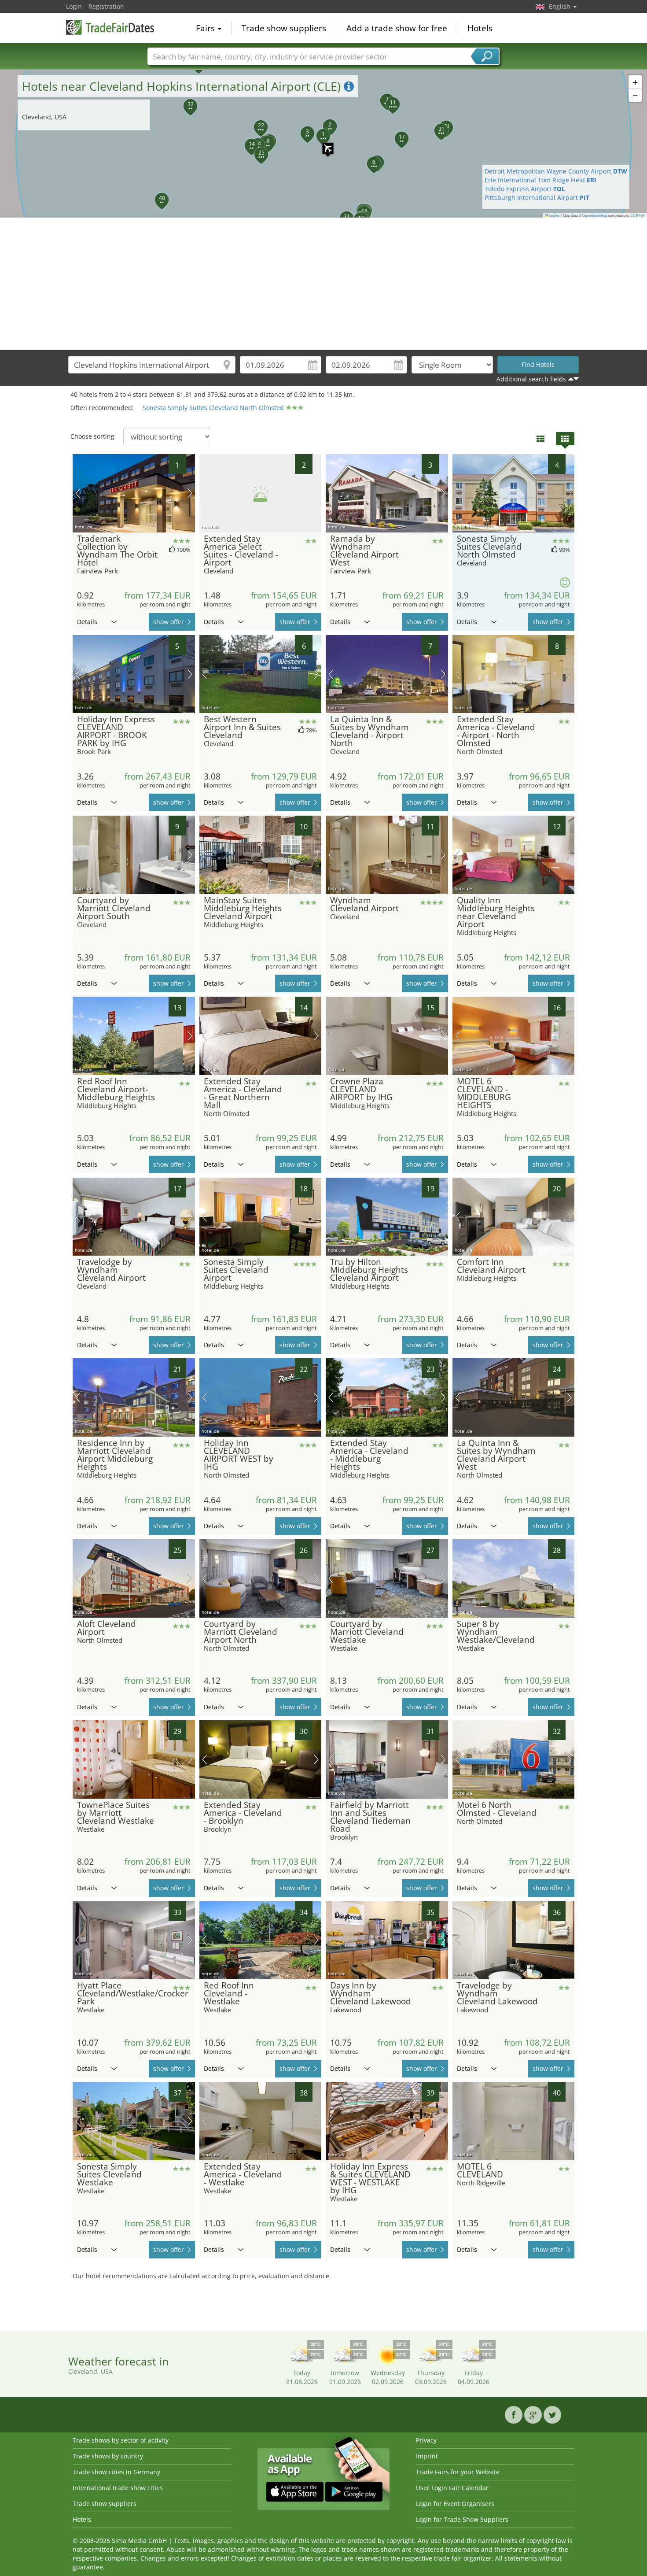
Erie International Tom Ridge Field (540, 180)
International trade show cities (118, 2488)
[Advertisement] (323, 284)
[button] (323, 144)
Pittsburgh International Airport (537, 198)
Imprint (427, 2456)
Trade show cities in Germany (116, 2472)
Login (74, 6)
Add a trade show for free (397, 28)
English (561, 6)
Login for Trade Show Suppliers (462, 2519)
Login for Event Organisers (455, 2504)
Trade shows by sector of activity (121, 2440)
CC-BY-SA (638, 215)
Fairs (206, 28)
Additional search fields (531, 379)
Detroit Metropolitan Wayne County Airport (556, 171)
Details (87, 622)
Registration (106, 6)
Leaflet (554, 215)
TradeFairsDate (110, 27)
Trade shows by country (108, 2456)
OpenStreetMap (595, 215)
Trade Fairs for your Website (458, 2472)
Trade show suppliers (284, 28)
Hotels (480, 28)
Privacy (426, 2440)
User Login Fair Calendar (452, 2488)
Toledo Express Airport (525, 189)
